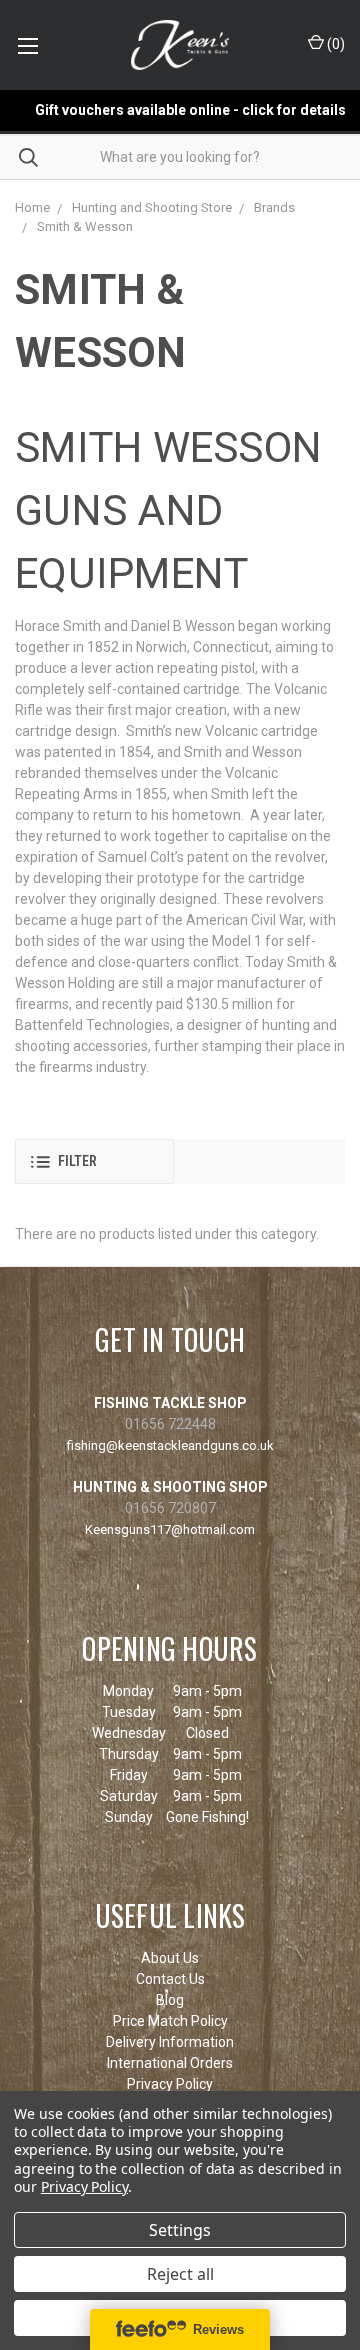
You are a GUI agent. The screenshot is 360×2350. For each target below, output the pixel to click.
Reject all (180, 2274)
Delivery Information (170, 2042)
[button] (94, 1161)
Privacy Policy (170, 2084)
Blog (170, 2000)
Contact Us (170, 1979)
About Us (170, 1958)
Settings (180, 2230)
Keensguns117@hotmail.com (170, 1529)
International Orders (170, 2063)
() (334, 44)
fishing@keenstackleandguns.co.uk (170, 1445)
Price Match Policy (170, 2021)
